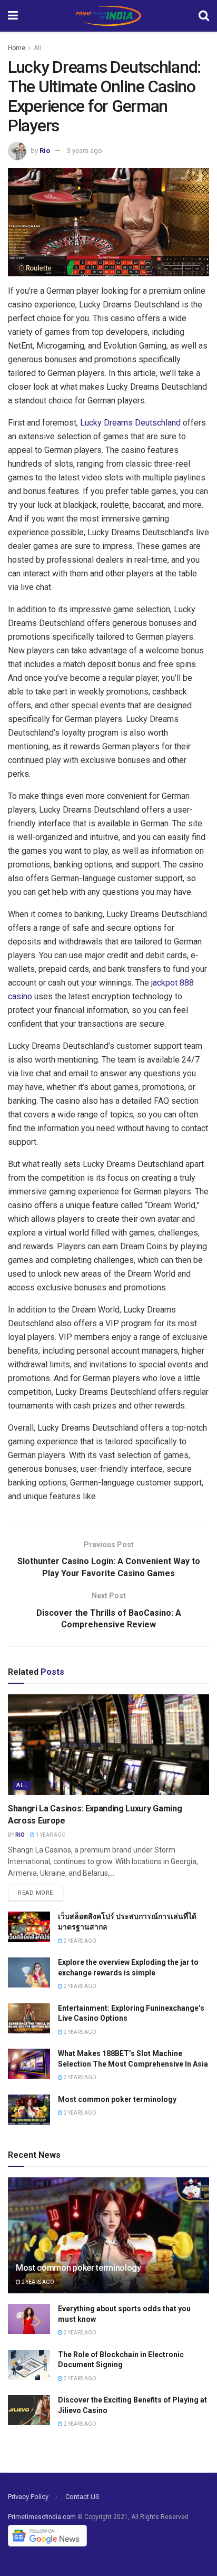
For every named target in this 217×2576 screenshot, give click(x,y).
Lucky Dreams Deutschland (130, 423)
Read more (36, 1893)
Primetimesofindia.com (42, 2517)
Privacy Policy (28, 2497)
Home (17, 48)
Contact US (82, 2497)
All (37, 48)
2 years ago (80, 1941)
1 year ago (50, 1835)
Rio (45, 151)
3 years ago (85, 151)
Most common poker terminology (117, 2099)
